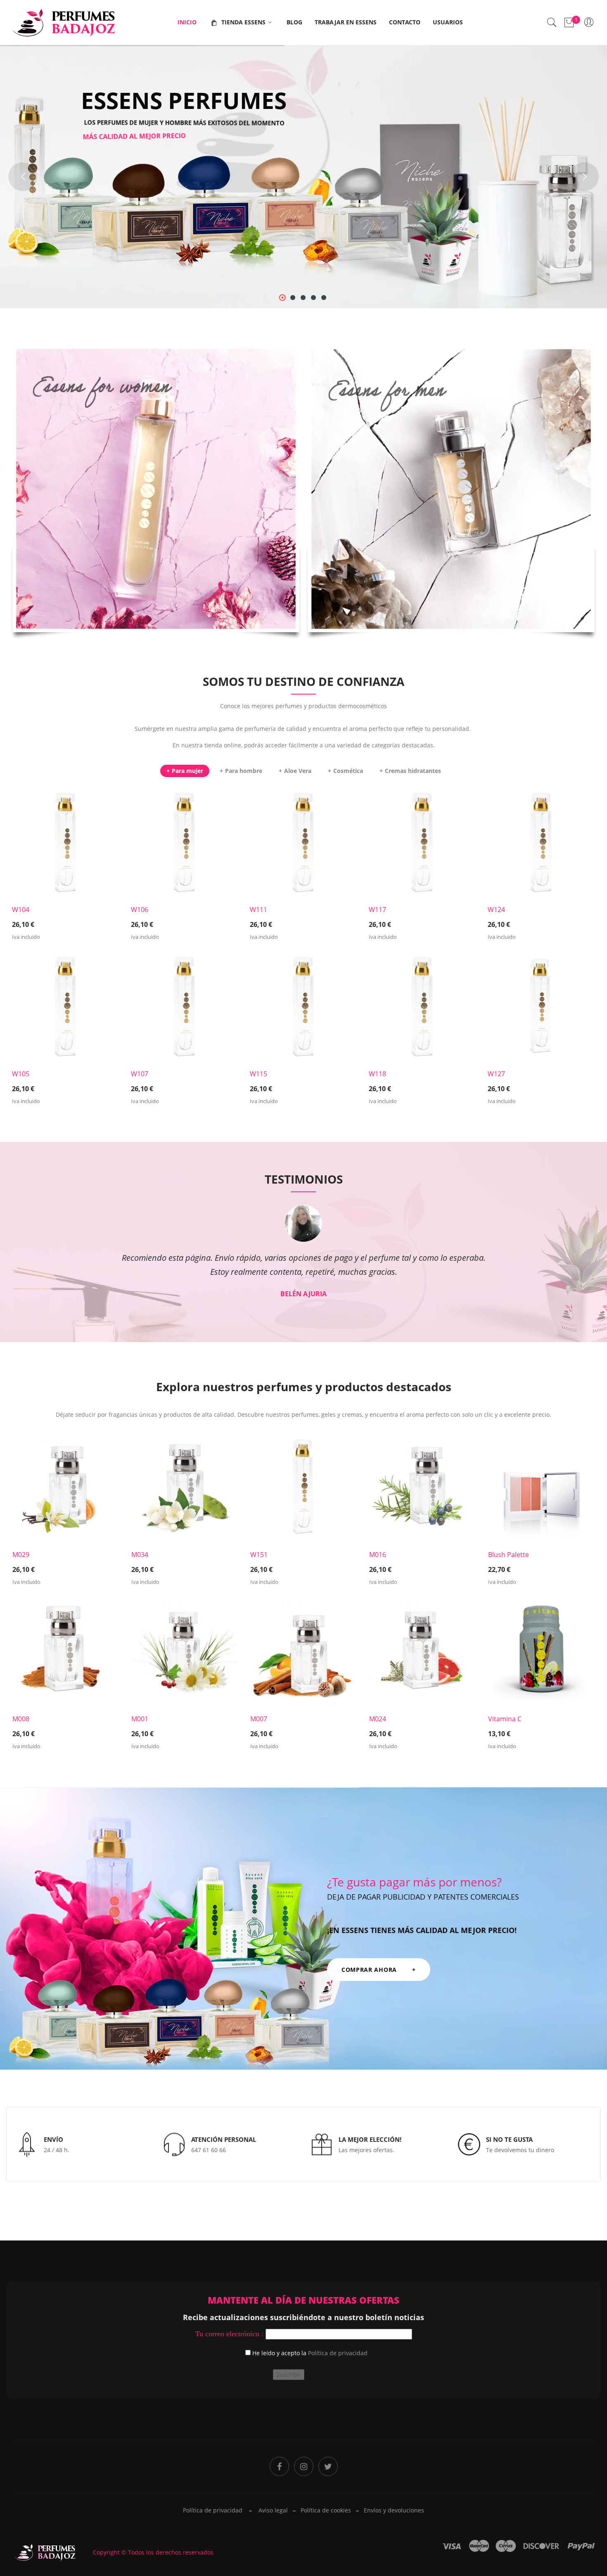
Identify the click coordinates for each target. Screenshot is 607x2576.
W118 (377, 1074)
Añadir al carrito (60, 923)
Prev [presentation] (15, 1590)
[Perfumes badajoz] (64, 22)
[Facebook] (279, 2466)
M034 (140, 1555)
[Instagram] (304, 2466)
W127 (496, 1074)
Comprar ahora (158, 513)
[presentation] (15, 1258)
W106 (140, 910)
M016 (378, 1555)
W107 (140, 1074)
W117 (377, 910)
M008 (21, 1719)
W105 (21, 1074)
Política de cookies (326, 2510)
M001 (140, 1719)
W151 (259, 1555)
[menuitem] (187, 22)
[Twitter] (328, 2466)
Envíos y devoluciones (394, 2510)
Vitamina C (505, 1719)
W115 (258, 1074)
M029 (21, 1555)
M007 (259, 1719)
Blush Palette (509, 1555)
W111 (258, 910)
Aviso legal (273, 2510)
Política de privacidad (338, 2353)
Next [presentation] (592, 945)
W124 (496, 910)
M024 (378, 1719)
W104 (21, 910)
